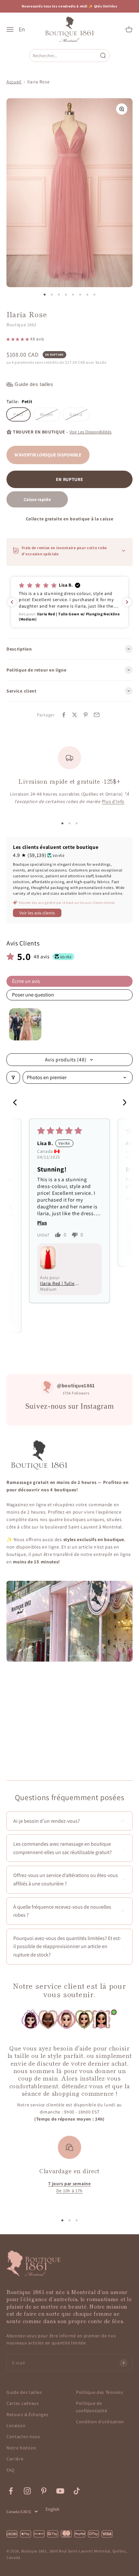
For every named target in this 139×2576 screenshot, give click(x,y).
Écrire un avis (26, 981)
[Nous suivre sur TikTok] (77, 2491)
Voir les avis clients (37, 913)
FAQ (11, 2470)
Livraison (16, 2425)
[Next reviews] (127, 602)
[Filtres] (13, 1077)
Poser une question (33, 995)
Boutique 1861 (21, 325)
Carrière (15, 2459)
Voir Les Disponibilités (91, 432)
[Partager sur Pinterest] (86, 715)
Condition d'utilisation (100, 2422)
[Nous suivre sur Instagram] (27, 2491)
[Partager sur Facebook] (64, 715)
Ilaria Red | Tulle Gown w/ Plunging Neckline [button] (59, 1283)
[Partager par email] (97, 715)
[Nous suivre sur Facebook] (11, 2491)
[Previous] (17, 1103)
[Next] (122, 1103)
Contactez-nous (23, 2436)
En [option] (22, 29)
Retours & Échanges (27, 2414)
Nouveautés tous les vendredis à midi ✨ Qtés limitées (69, 6)
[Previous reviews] (12, 602)
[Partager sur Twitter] (75, 715)
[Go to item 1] (25, 1024)
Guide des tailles (24, 2392)
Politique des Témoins (100, 2392)
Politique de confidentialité (92, 2407)
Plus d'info (113, 801)
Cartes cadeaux (23, 2403)
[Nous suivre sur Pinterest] (44, 2491)
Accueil (14, 82)
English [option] (53, 2509)
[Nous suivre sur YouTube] (60, 2491)
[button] (18, 339)
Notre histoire (21, 2448)
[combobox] (64, 55)
